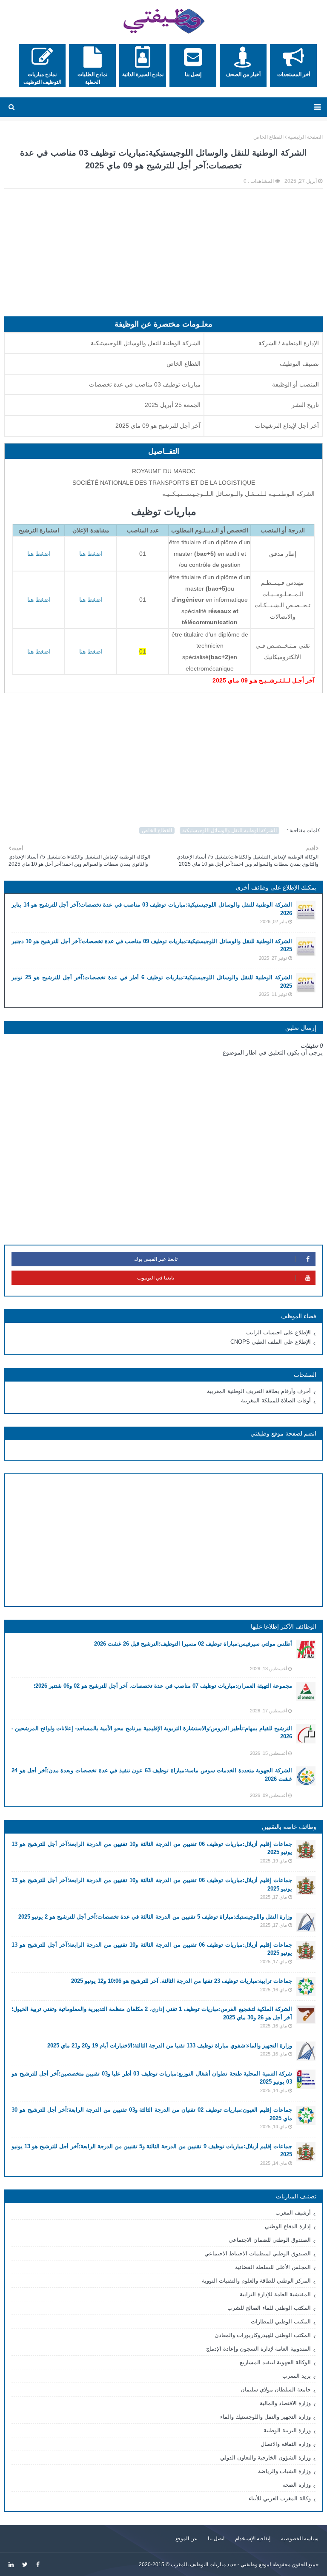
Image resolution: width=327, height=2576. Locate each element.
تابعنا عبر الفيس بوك (156, 1259)
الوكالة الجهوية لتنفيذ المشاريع (275, 2362)
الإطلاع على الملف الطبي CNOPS (271, 1342)
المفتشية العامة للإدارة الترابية (275, 2294)
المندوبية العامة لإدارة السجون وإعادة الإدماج (258, 2349)
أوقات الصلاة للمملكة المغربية (276, 1400)
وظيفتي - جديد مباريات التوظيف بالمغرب (214, 2565)
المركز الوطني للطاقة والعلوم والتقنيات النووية (256, 2281)
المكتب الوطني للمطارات (281, 2322)
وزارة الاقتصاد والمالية (285, 2403)
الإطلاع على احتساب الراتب (278, 1332)
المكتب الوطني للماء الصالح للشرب (269, 2308)
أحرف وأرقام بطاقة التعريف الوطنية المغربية (259, 1391)
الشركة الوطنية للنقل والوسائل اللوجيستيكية (229, 830)
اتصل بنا (216, 2539)
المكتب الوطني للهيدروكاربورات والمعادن (263, 2335)
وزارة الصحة (297, 2485)
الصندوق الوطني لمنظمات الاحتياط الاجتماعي (258, 2253)
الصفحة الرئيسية (305, 137)
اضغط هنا (39, 554)
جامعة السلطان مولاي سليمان (276, 2390)
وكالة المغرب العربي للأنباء (280, 2498)
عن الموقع (186, 2539)
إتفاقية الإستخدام (253, 2539)
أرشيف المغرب (293, 2213)
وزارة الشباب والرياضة (284, 2471)
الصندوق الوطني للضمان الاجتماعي (270, 2240)
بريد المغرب (297, 2376)
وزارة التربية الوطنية (287, 2430)
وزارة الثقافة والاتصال (286, 2444)
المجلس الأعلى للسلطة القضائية (273, 2267)
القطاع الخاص (268, 137)
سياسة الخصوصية (300, 2539)
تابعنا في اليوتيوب (156, 1278)
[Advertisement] (163, 257)
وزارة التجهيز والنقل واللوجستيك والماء (265, 2417)
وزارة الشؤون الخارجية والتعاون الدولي (265, 2458)
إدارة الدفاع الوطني (288, 2226)
